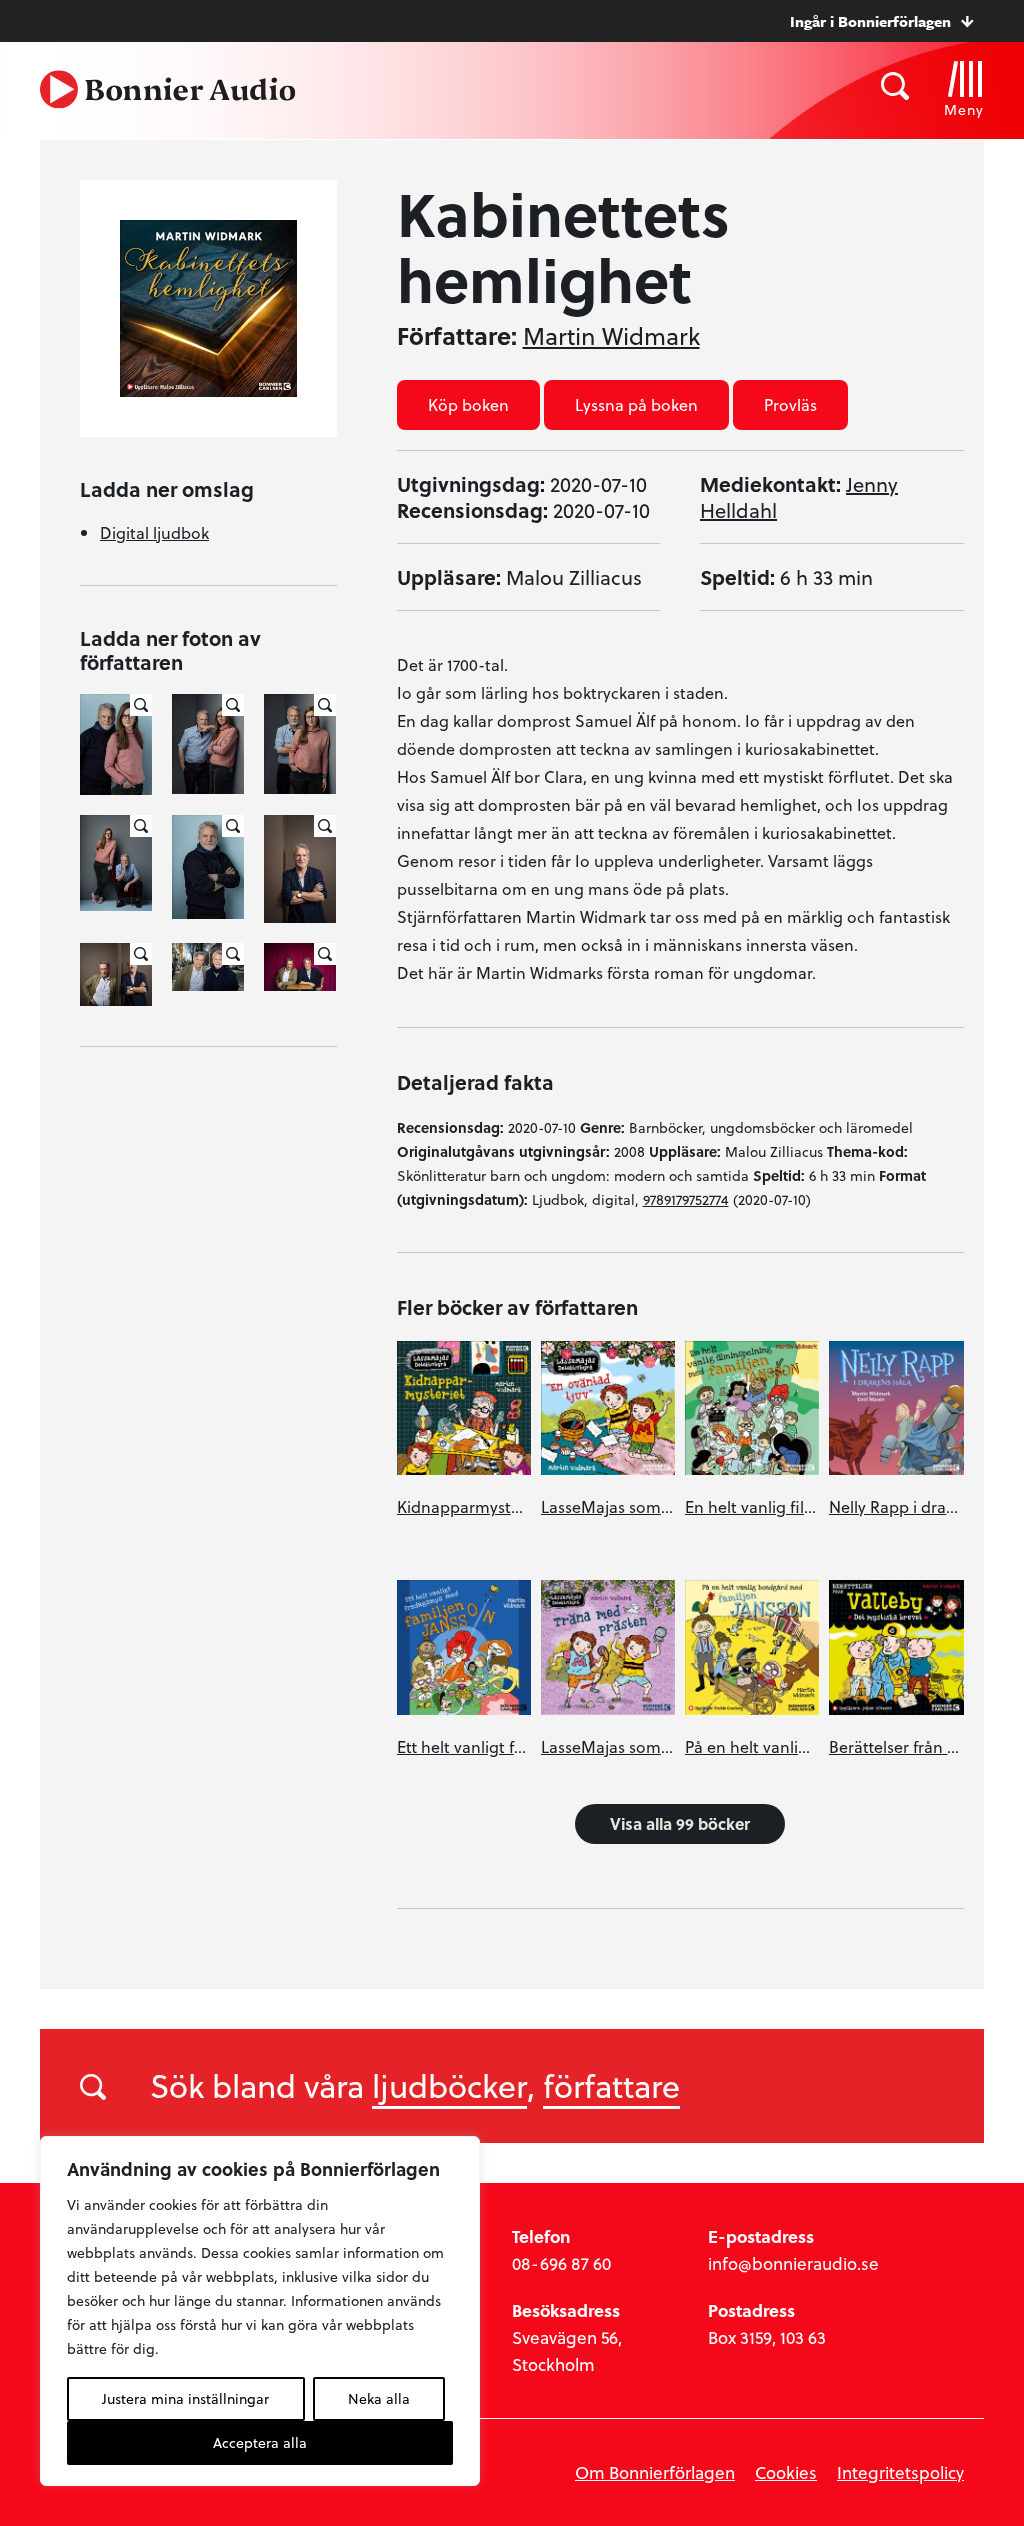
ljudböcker (449, 2085)
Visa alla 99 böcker (680, 1823)
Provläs (790, 404)
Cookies (786, 2472)
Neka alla (379, 2398)
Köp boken (468, 404)
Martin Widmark (611, 336)
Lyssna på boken (636, 404)
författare (611, 2085)
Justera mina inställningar (185, 2398)
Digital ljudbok (154, 532)
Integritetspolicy (900, 2472)
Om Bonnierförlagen (655, 2472)
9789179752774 (686, 1199)
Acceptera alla (260, 2442)
